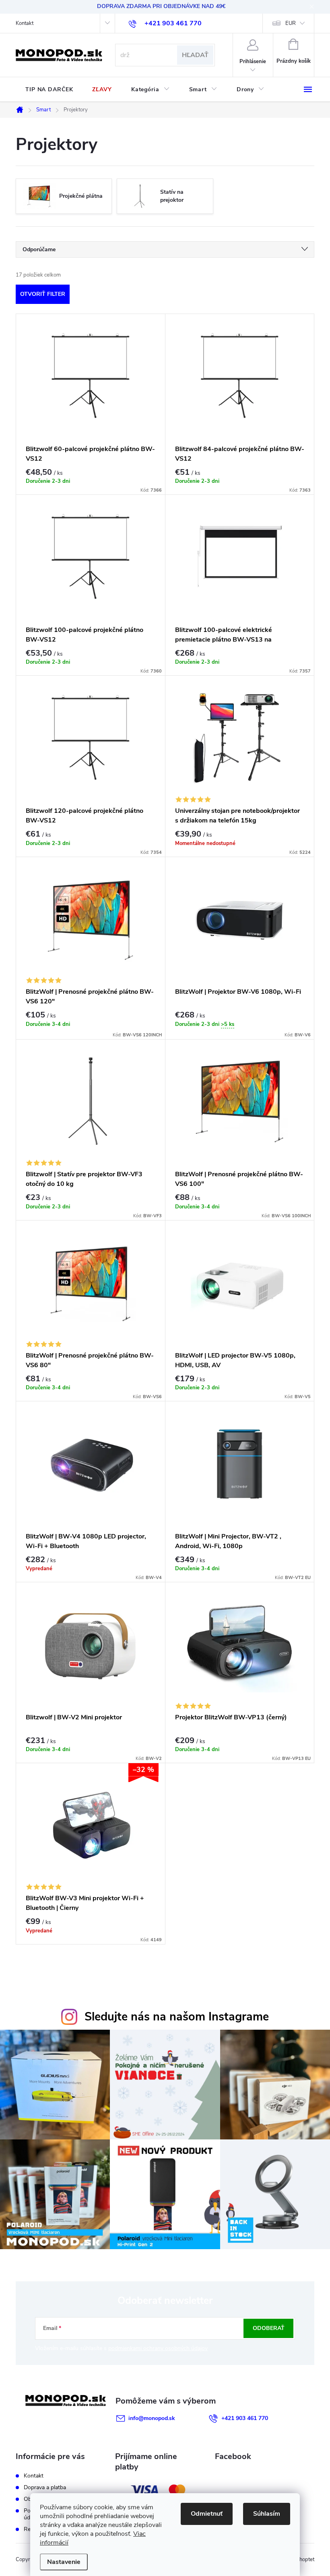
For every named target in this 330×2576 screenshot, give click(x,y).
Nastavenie (64, 2562)
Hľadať (195, 55)
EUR (291, 23)
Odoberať (269, 2328)
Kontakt (25, 23)
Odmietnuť (207, 2514)
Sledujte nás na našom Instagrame (177, 2017)
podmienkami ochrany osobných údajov (158, 2348)
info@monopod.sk (152, 2418)
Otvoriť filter (43, 294)
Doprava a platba (45, 2487)
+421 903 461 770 (245, 2418)
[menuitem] (49, 90)
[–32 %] (91, 1825)
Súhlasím (267, 2514)
